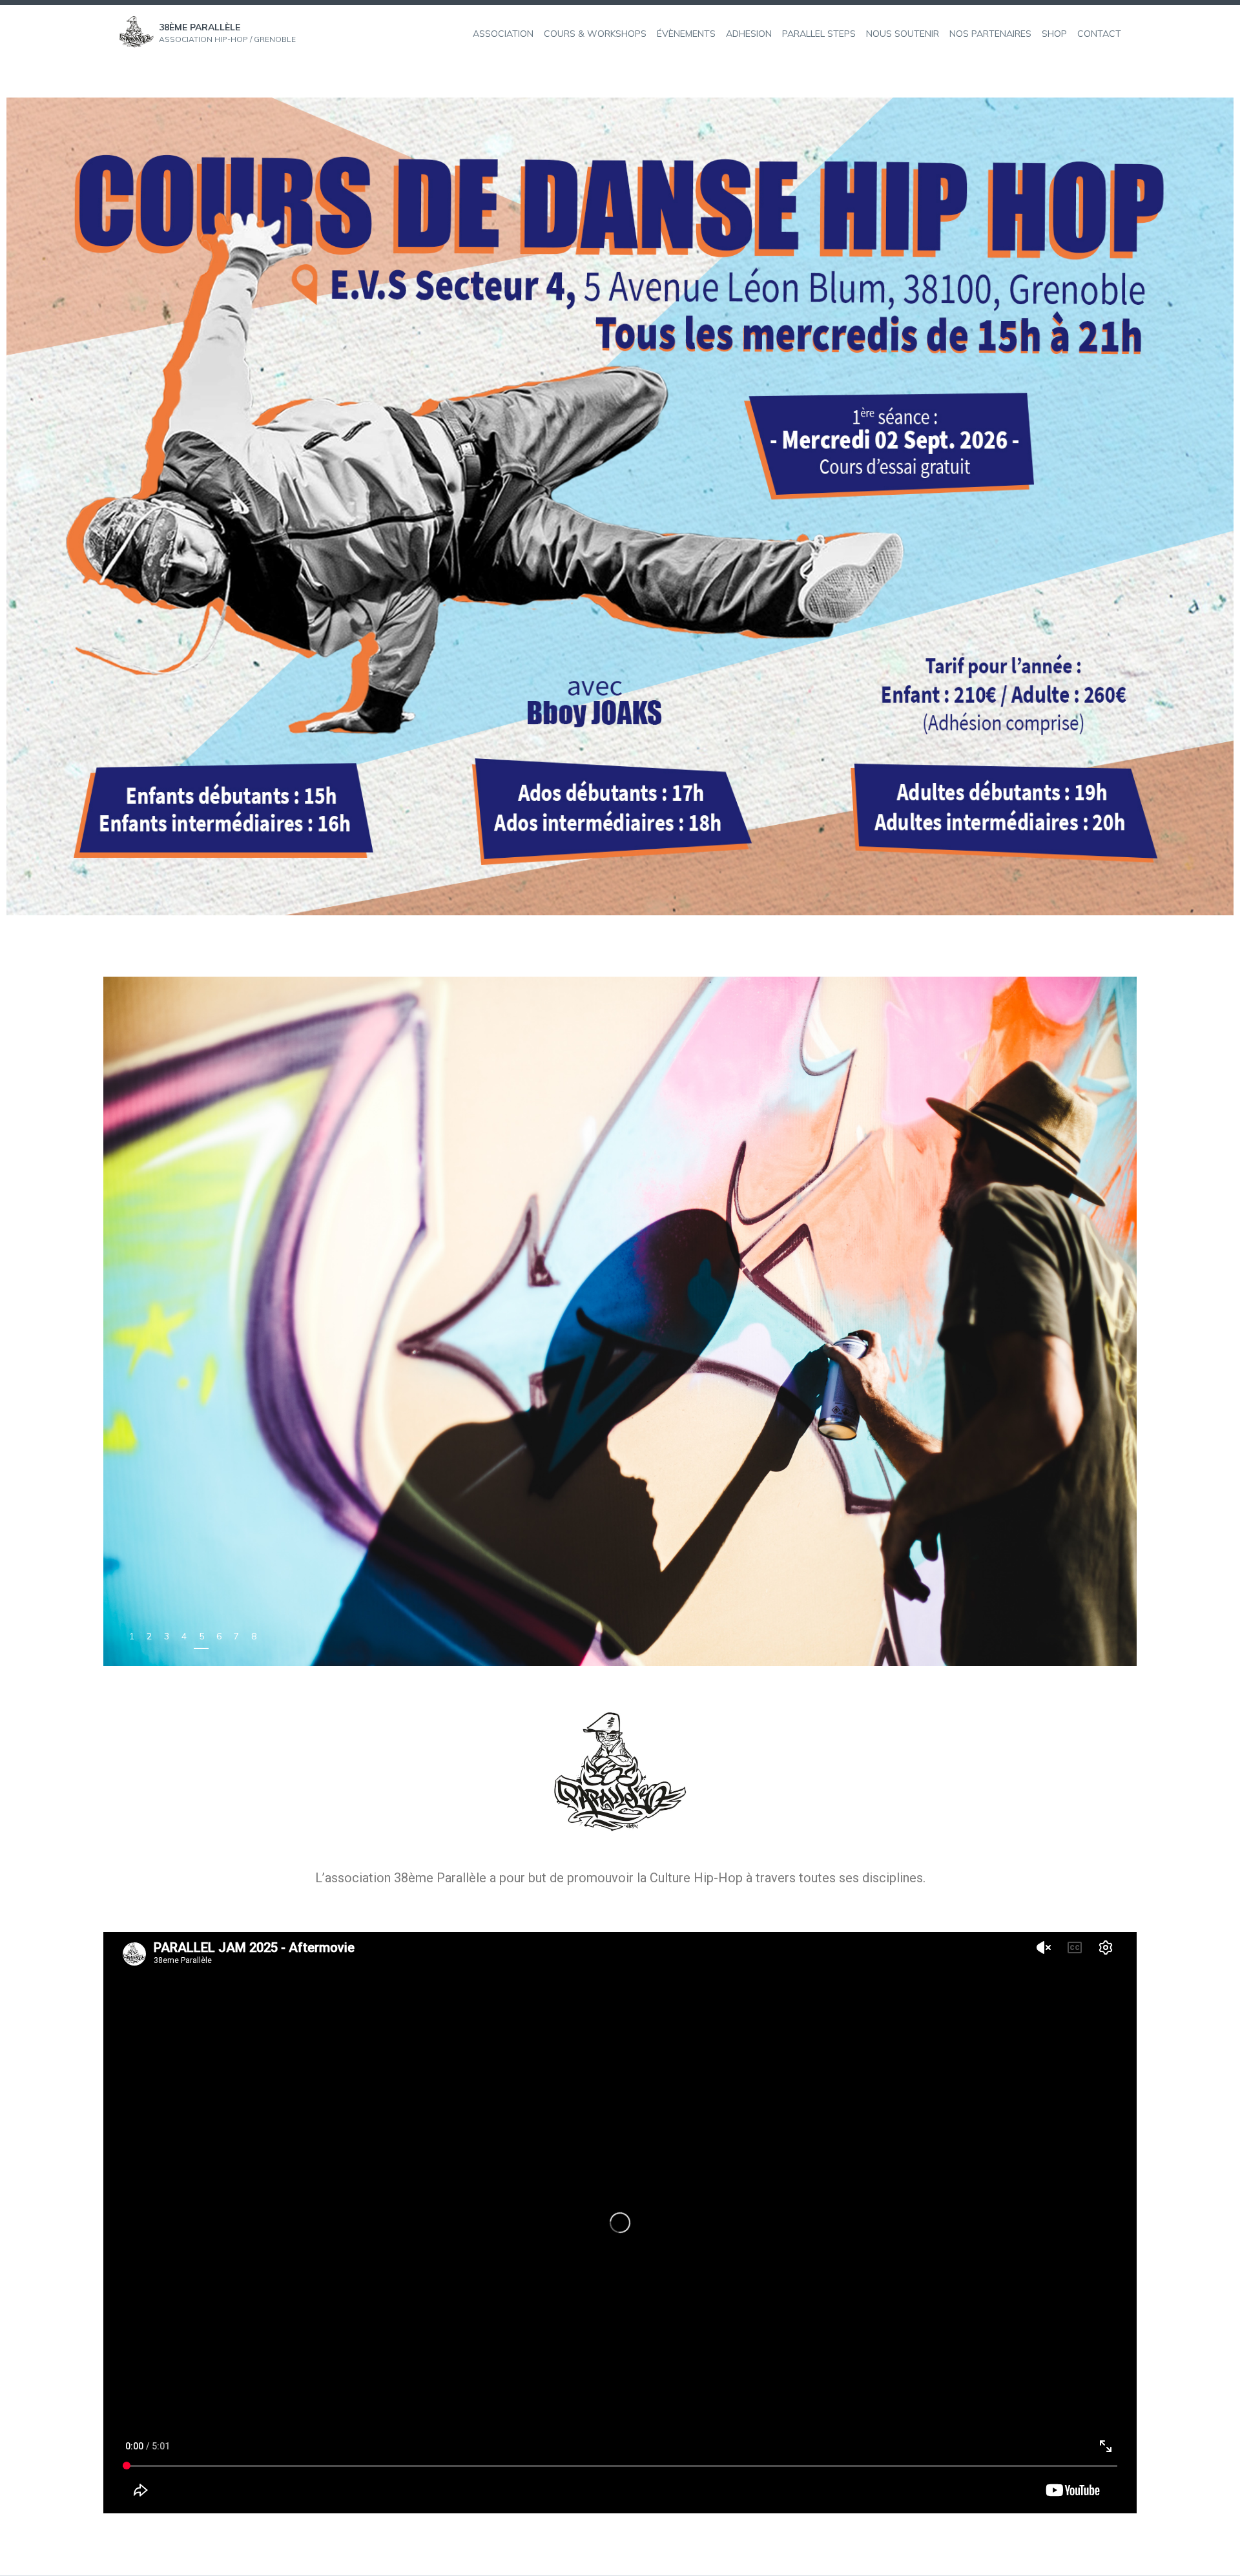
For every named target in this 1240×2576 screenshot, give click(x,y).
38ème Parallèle (200, 27)
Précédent (1083, 1638)
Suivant (1112, 1638)
